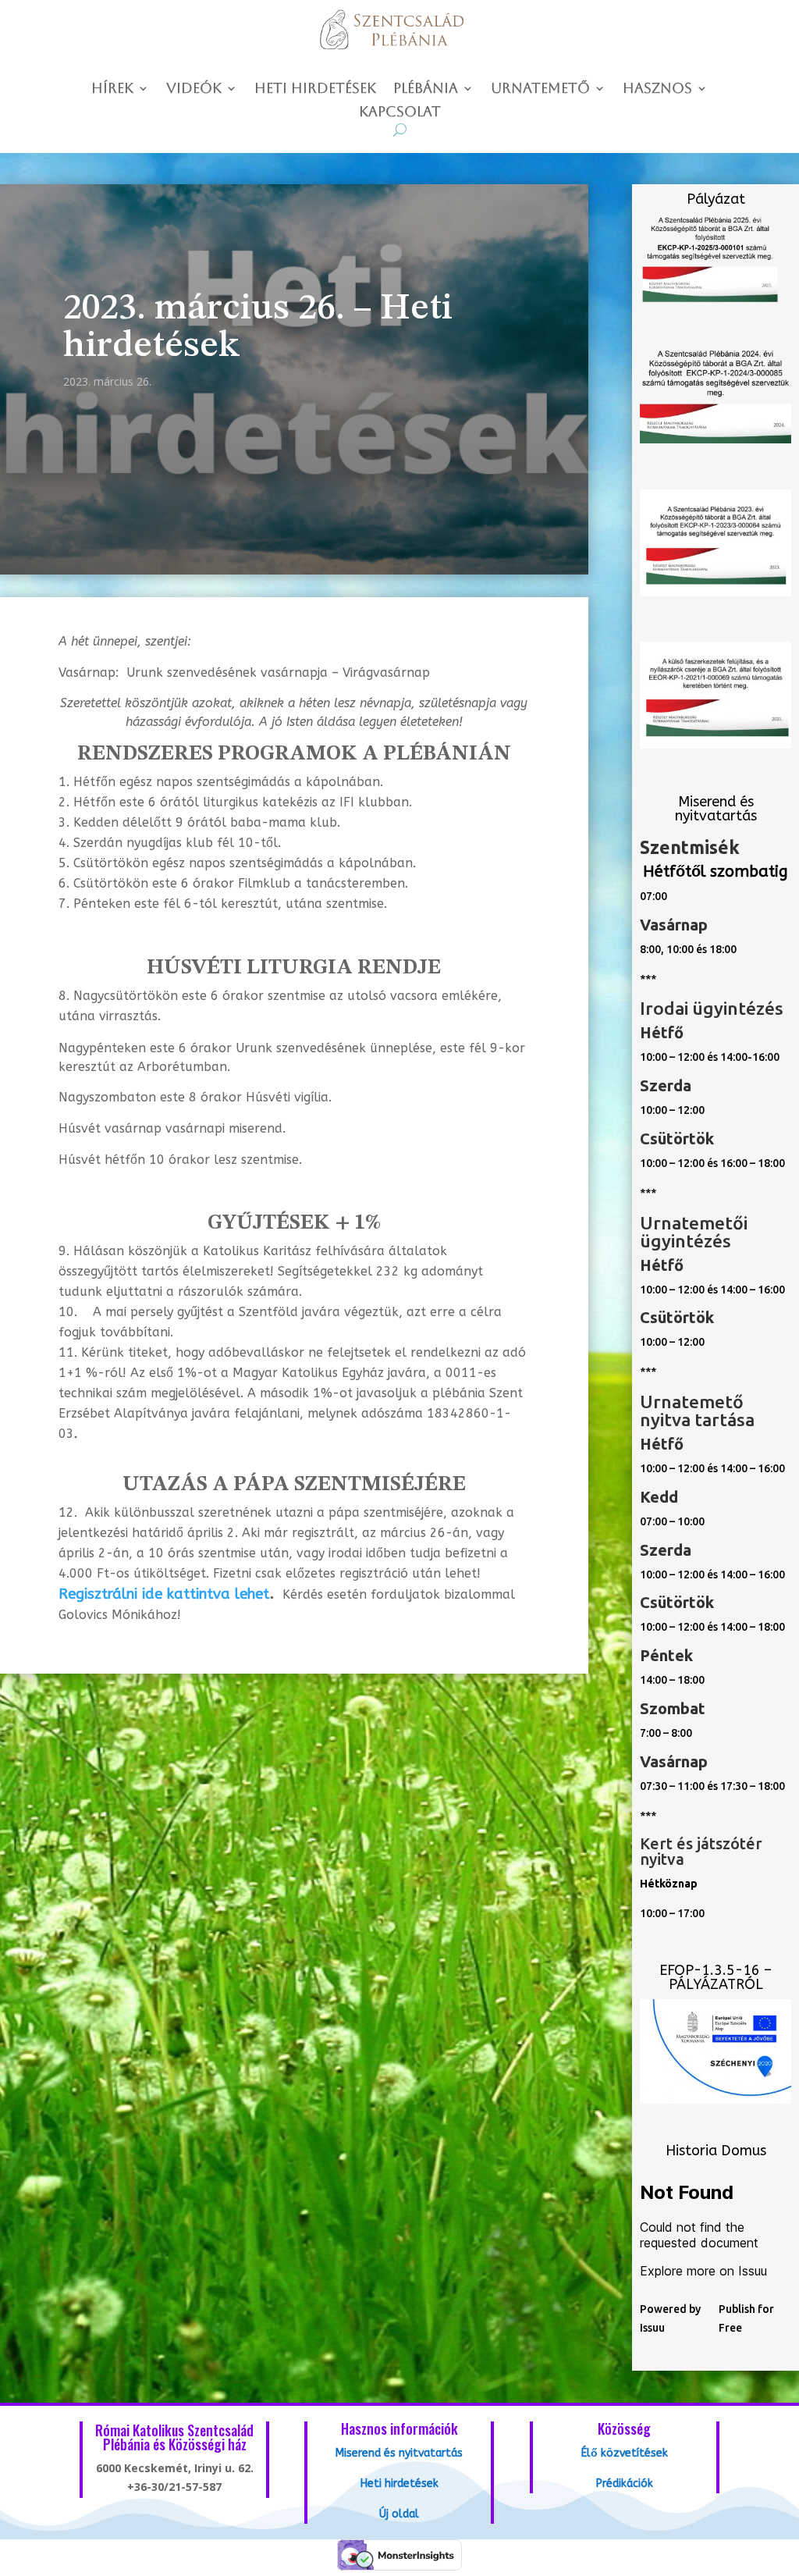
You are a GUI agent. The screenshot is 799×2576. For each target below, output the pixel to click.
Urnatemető (540, 89)
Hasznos (657, 89)
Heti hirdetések (315, 89)
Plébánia (426, 89)
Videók (194, 89)
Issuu (652, 2328)
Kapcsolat (400, 113)
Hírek (112, 89)
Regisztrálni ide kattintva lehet (164, 1594)
